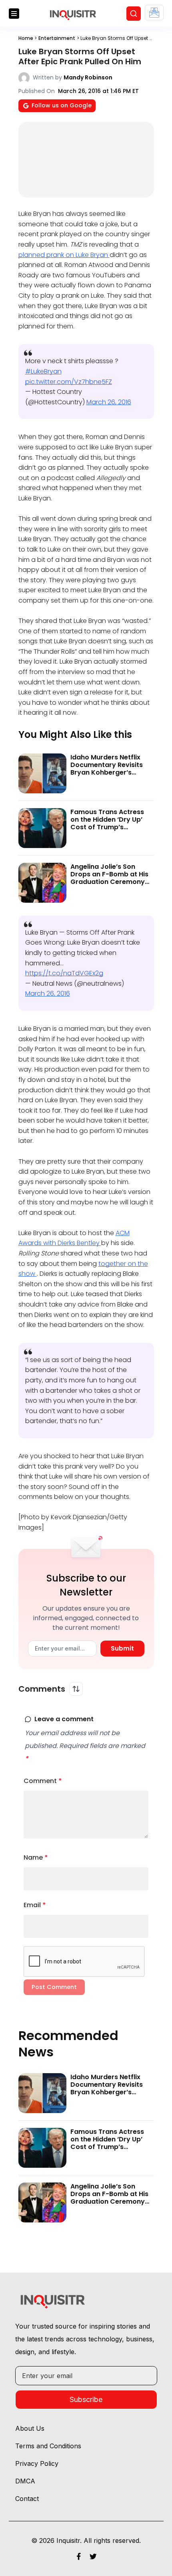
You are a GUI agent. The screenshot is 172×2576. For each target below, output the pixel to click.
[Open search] (134, 14)
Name (36, 1857)
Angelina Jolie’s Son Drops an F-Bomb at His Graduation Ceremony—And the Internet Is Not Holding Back (110, 882)
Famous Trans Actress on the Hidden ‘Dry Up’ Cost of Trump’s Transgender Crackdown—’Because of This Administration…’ (112, 831)
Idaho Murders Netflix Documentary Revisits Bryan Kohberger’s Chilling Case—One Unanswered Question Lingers (107, 776)
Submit (122, 1648)
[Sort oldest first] (76, 1689)
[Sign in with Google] (154, 13)
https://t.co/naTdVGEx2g (64, 973)
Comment (43, 1781)
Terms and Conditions (48, 2446)
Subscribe (86, 2399)
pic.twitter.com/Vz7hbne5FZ (69, 382)
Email (35, 1905)
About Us (30, 2428)
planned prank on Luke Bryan (64, 255)
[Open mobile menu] (14, 14)
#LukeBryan (43, 371)
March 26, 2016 (109, 402)
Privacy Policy (37, 2463)
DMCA (25, 2481)
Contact (27, 2499)
